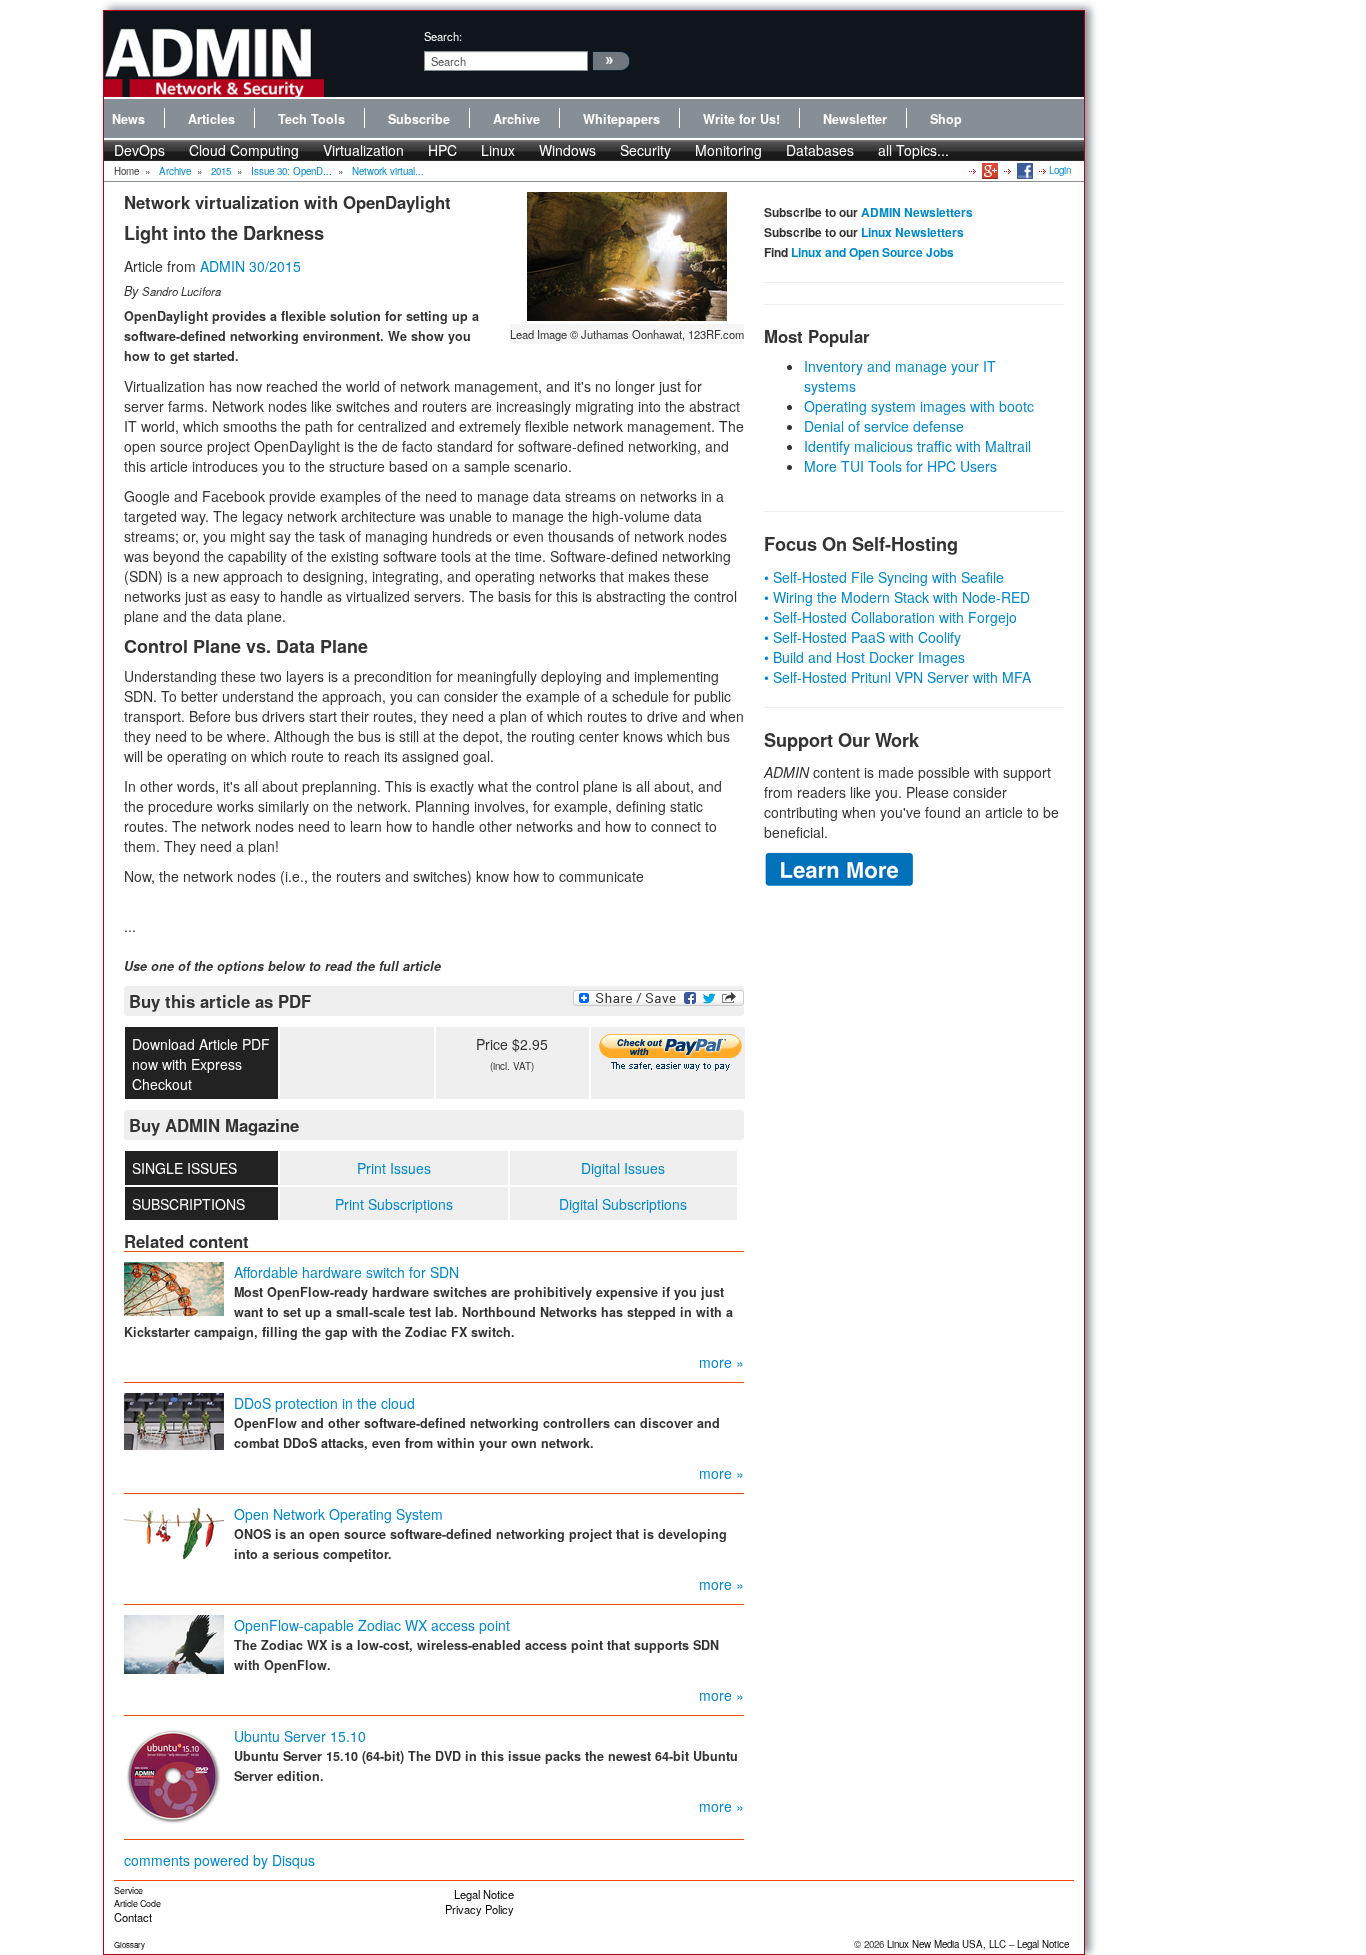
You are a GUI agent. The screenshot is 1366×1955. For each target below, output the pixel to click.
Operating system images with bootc (919, 406)
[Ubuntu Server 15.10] (174, 1776)
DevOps (139, 150)
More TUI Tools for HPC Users (900, 466)
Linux (498, 150)
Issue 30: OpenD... (291, 171)
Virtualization (363, 150)
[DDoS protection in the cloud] (174, 1420)
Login (1060, 170)
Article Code (137, 1903)
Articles (211, 119)
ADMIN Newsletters (917, 212)
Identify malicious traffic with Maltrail (917, 446)
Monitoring (728, 150)
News (128, 119)
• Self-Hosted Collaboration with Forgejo (890, 617)
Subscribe (419, 119)
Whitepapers (621, 119)
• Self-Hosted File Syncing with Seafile (884, 577)
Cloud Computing (244, 150)
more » (721, 1362)
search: (443, 36)
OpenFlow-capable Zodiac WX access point (372, 1625)
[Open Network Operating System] (174, 1530)
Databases (820, 150)
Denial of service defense (884, 426)
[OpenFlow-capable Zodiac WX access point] (174, 1643)
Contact (133, 1917)
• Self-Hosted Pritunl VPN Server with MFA (897, 677)
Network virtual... (388, 171)
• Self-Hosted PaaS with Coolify (862, 637)
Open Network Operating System (338, 1514)
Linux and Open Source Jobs (872, 252)
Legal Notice (484, 1894)
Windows (567, 150)
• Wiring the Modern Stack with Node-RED (897, 597)
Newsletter (855, 119)
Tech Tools (311, 119)
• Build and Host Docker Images (864, 657)
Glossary (129, 1944)
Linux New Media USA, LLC (946, 1944)
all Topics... (913, 150)
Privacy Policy (479, 1909)
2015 (221, 171)
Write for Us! (741, 119)
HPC (442, 150)
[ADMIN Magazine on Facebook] (1023, 170)
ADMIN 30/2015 (250, 266)
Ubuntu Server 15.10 (300, 1736)
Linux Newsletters (912, 232)
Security (645, 150)
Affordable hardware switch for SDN (346, 1272)
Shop (946, 119)
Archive (516, 119)
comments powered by (219, 1860)
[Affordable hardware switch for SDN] (174, 1287)
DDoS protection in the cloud (324, 1403)
